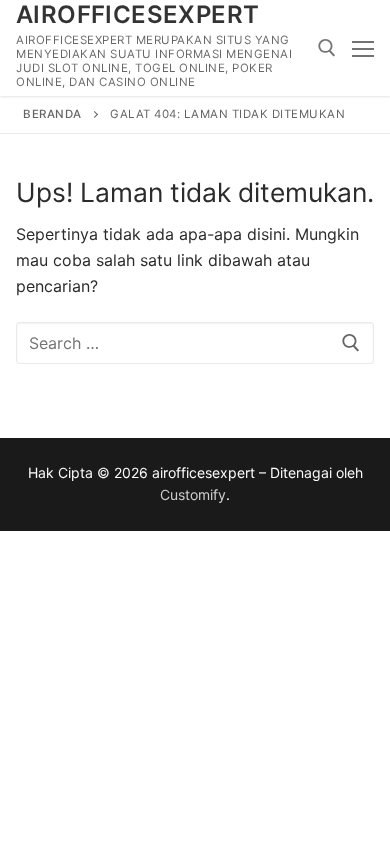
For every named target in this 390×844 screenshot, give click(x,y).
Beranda (52, 114)
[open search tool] (327, 48)
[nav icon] (363, 48)
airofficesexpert (137, 14)
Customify (193, 494)
